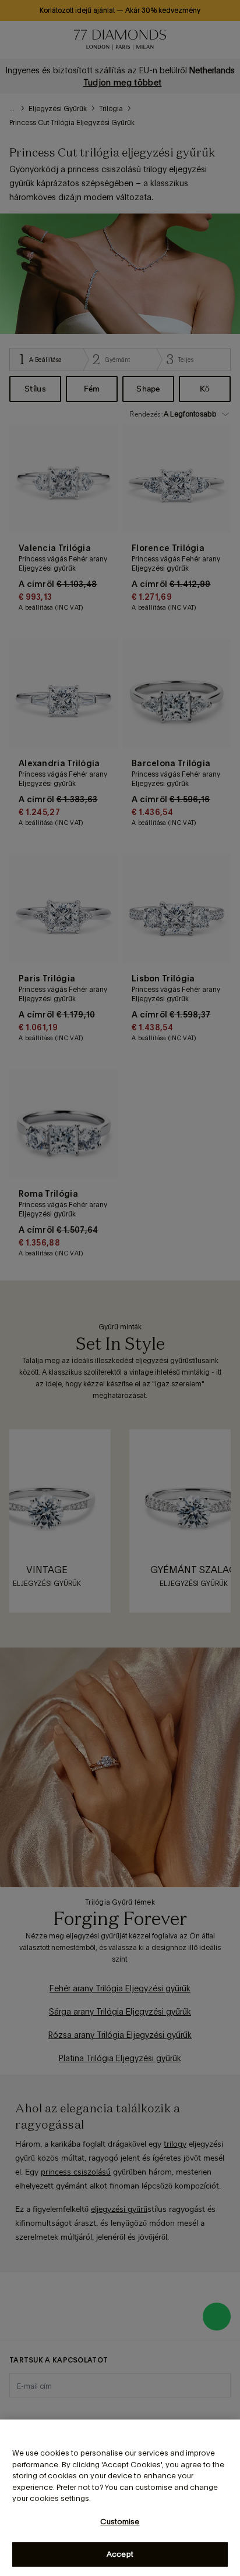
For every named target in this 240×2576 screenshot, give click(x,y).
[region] (120, 2498)
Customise (120, 2522)
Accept (120, 2554)
